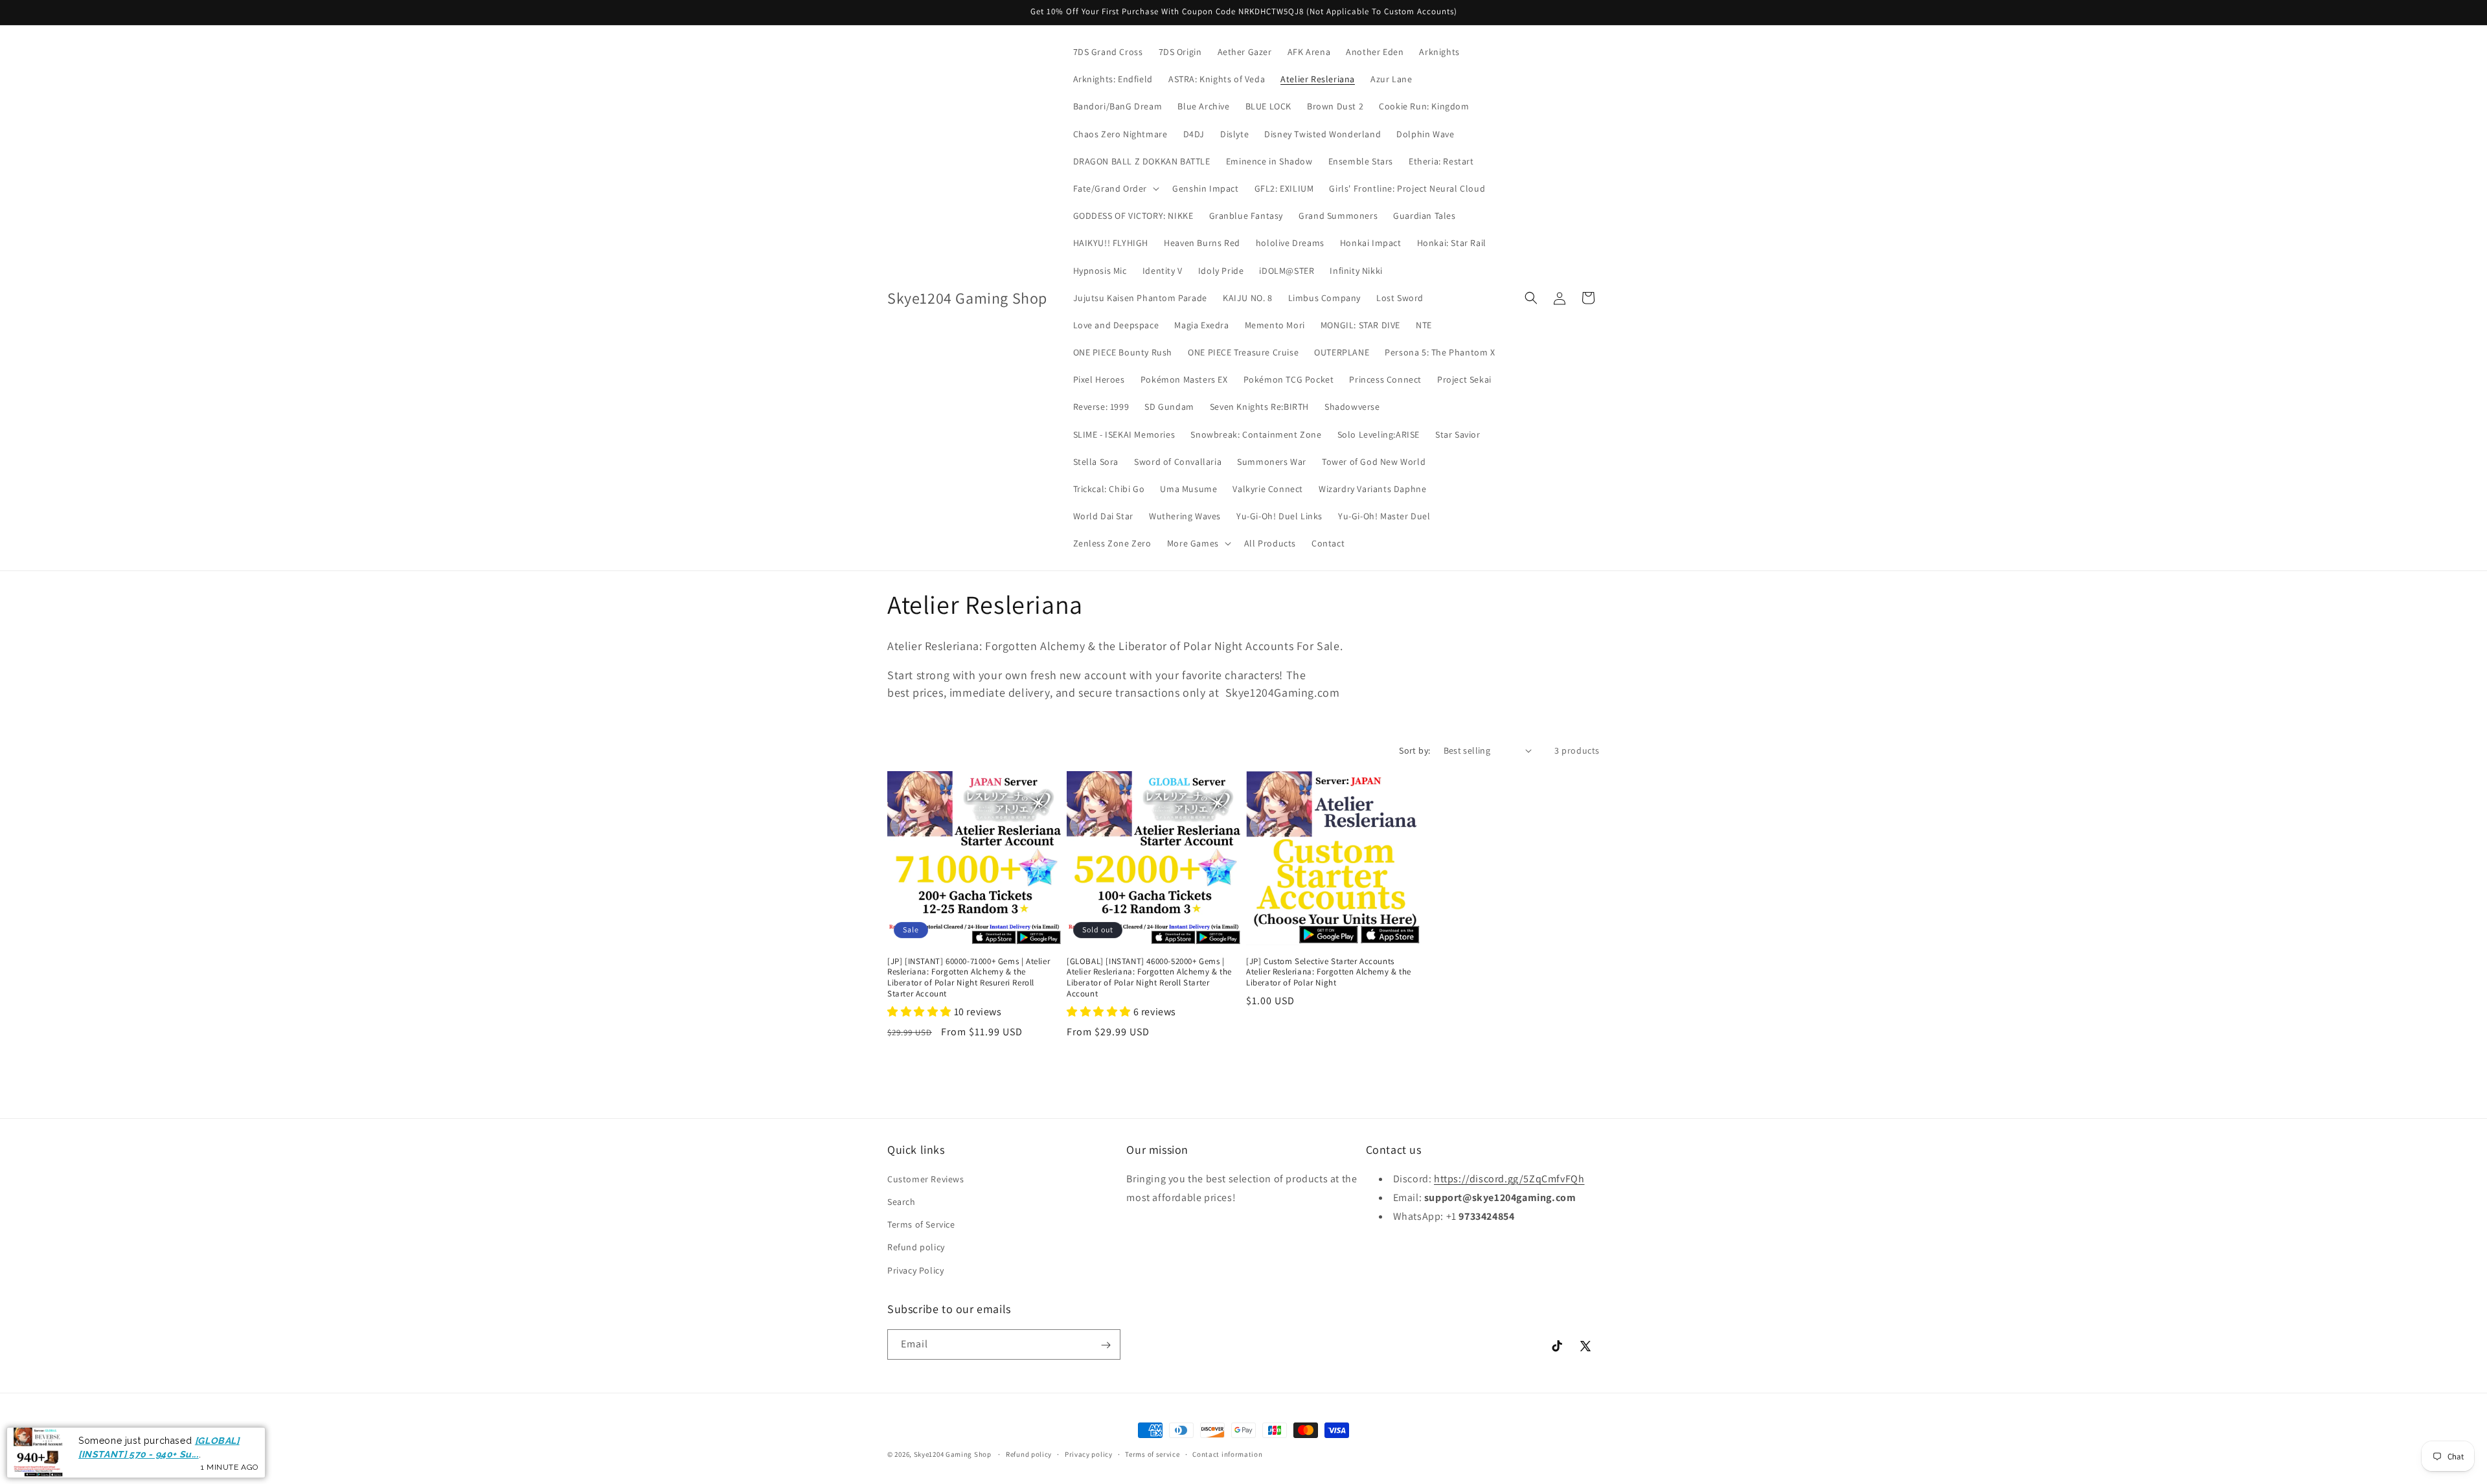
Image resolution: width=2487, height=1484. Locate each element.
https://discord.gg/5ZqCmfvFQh (1509, 1179)
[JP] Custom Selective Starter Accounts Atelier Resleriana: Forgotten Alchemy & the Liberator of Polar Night (1329, 972)
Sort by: (1414, 750)
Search (902, 1202)
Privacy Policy (915, 1270)
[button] (1115, 188)
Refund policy (916, 1248)
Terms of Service (921, 1225)
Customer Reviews (926, 1179)
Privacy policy (1089, 1454)
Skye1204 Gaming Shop (953, 1454)
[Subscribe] (1106, 1345)
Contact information (1227, 1454)
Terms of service (1152, 1454)
